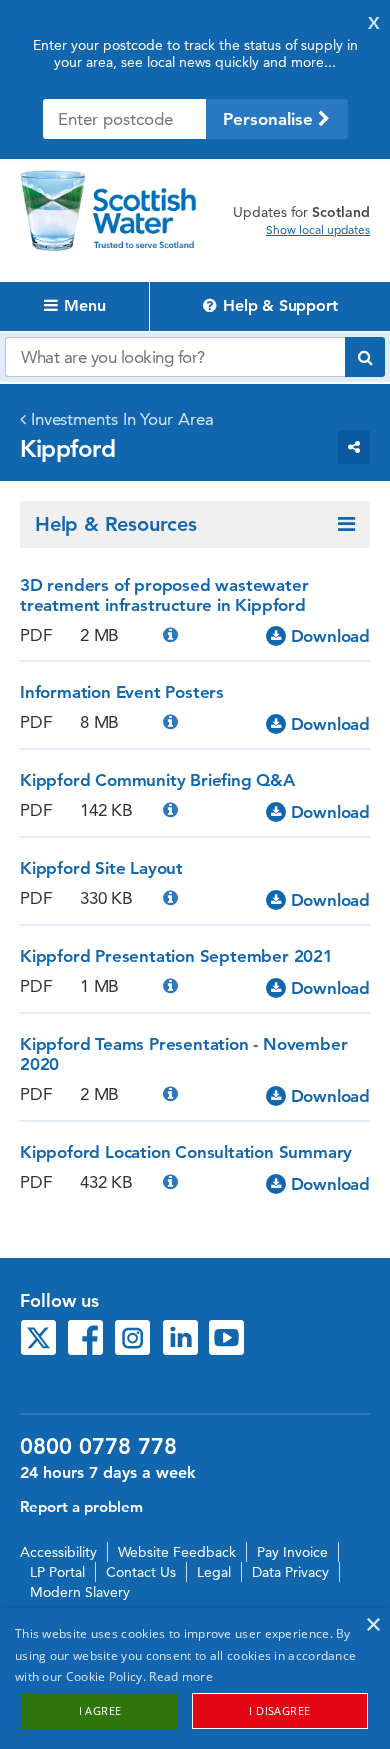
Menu (82, 305)
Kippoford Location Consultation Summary (186, 1152)
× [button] (372, 1625)
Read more (181, 1676)
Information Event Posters (122, 692)
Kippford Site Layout (101, 868)
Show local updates (318, 230)
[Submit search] (365, 357)
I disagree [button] (279, 1710)
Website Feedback (177, 1552)
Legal (214, 1572)
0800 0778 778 (98, 1447)
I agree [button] (100, 1710)
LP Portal (57, 1572)
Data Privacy (290, 1572)
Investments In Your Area (122, 419)
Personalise (270, 119)
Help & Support (277, 305)
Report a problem (81, 1506)
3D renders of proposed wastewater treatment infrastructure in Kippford (164, 595)
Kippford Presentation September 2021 (176, 956)
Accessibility (58, 1552)
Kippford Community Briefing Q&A (157, 780)
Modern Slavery (80, 1592)
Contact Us (141, 1572)
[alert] (195, 1678)
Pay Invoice (292, 1552)
